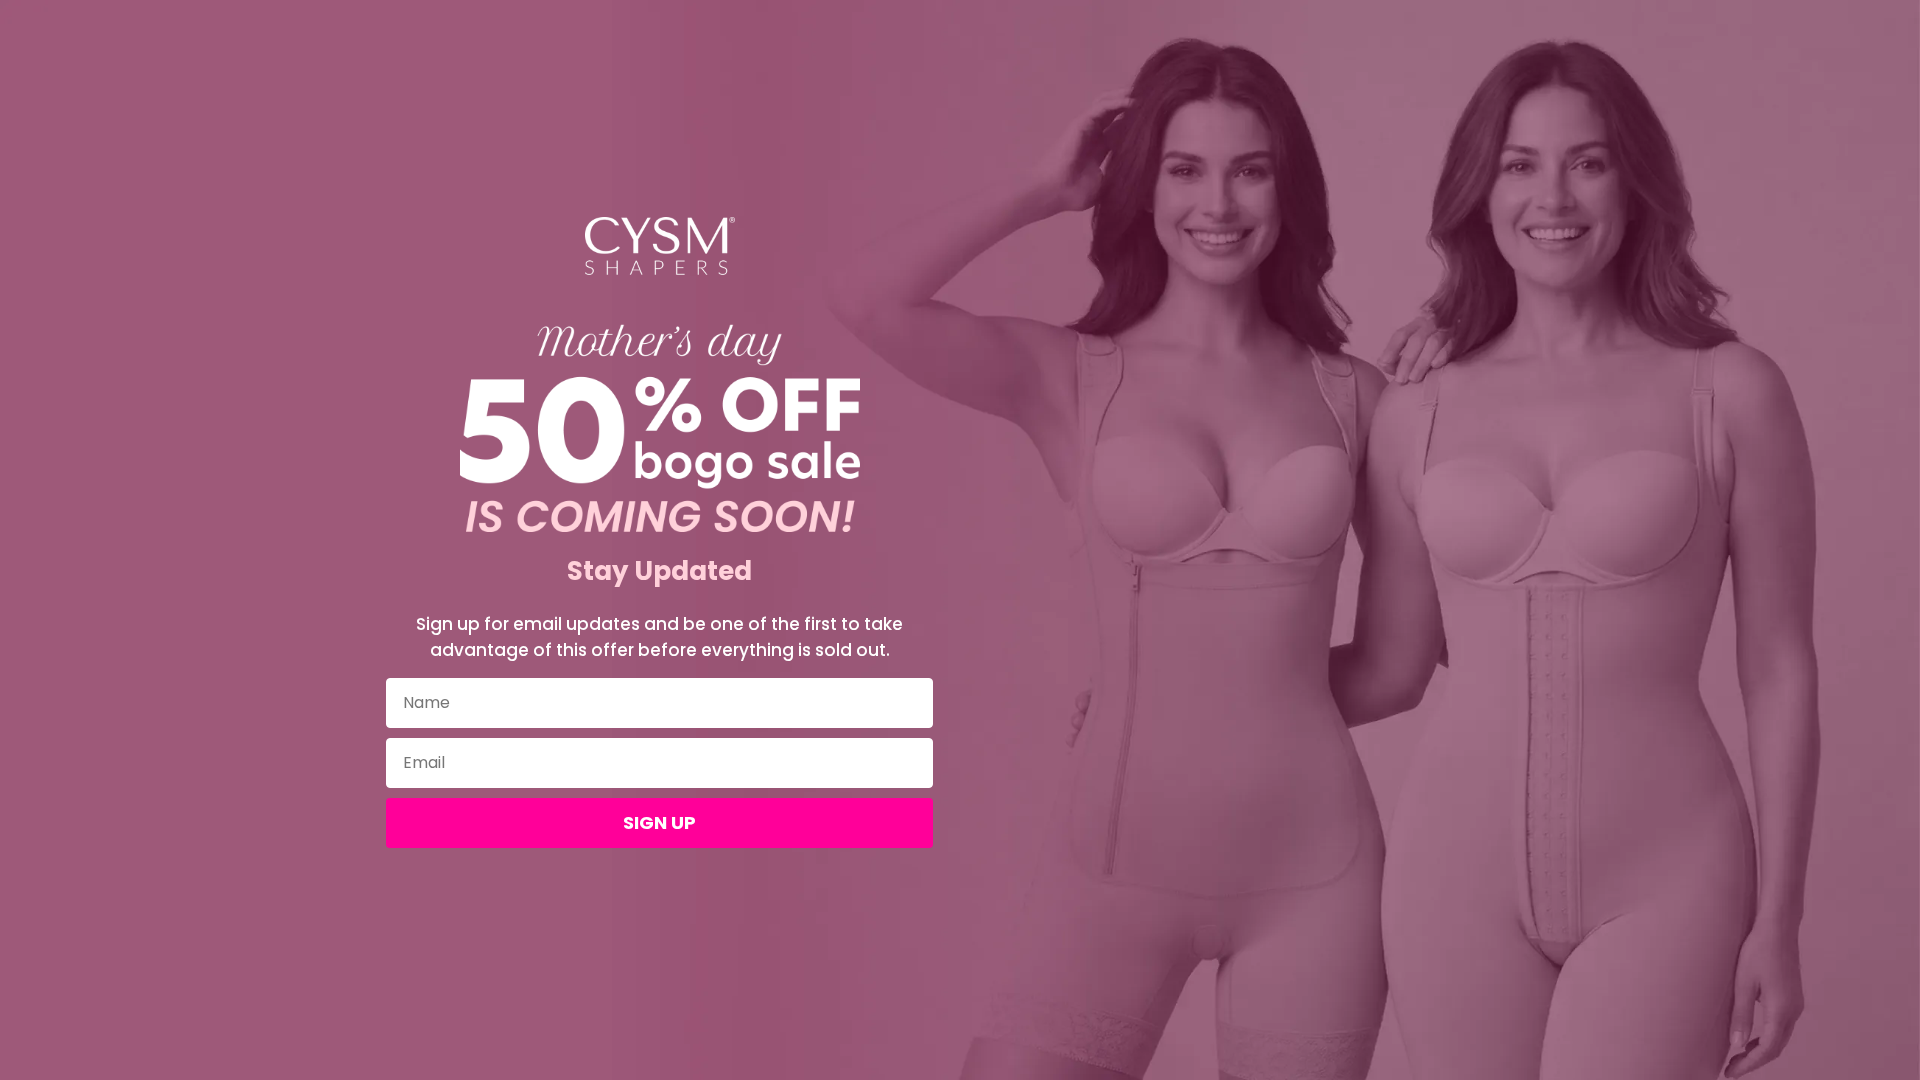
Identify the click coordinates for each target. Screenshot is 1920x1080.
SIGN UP (659, 822)
